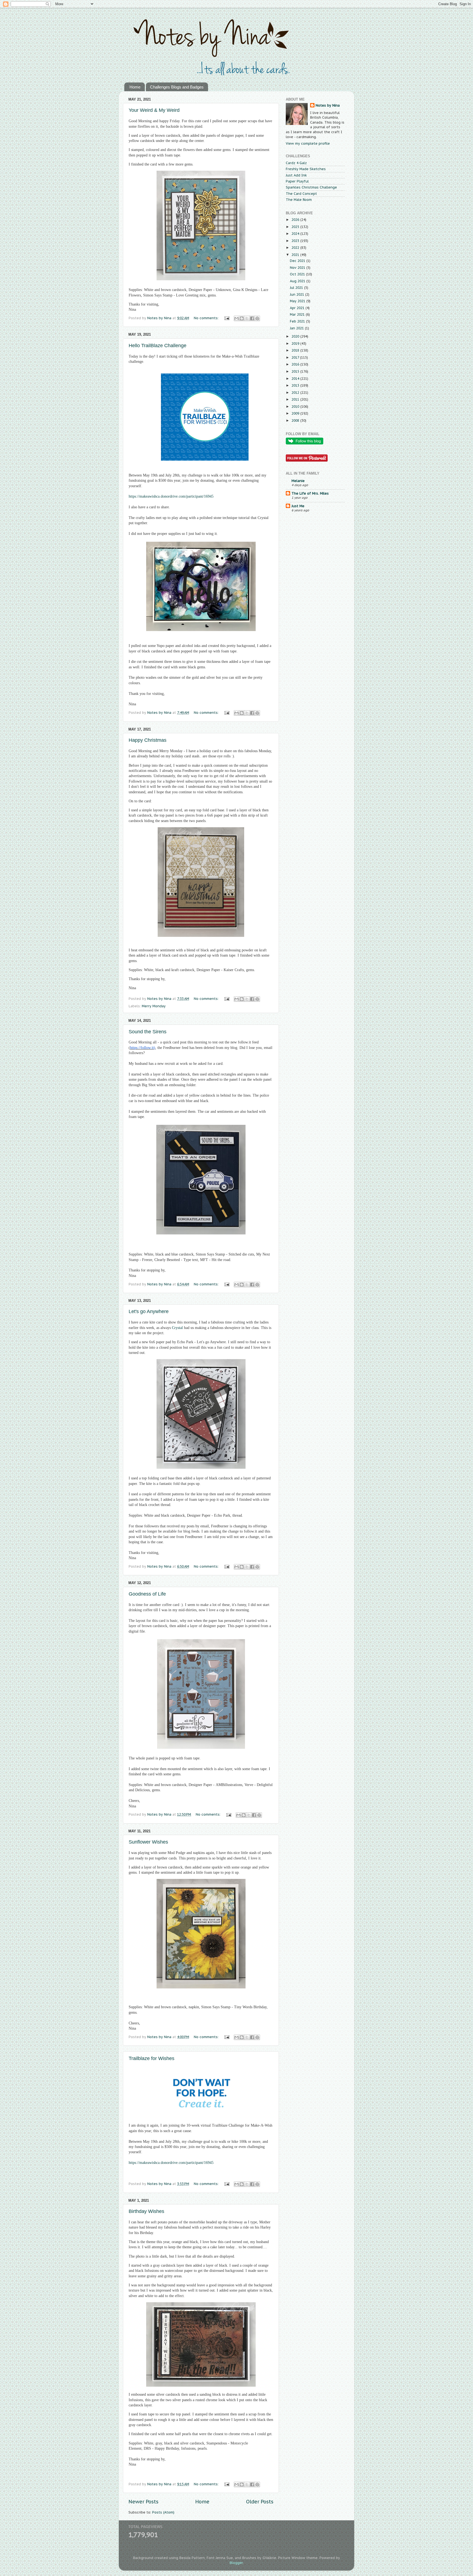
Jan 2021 (297, 328)
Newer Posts (143, 2502)
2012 (296, 392)
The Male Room (299, 199)
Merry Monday (154, 1006)
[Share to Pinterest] (257, 318)
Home (135, 87)
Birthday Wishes (146, 2211)
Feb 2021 (298, 321)
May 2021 (298, 301)
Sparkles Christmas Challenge (311, 187)
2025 (296, 227)
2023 (296, 241)
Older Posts (260, 2502)
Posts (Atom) (163, 2512)
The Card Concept (301, 193)
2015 (296, 371)
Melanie (298, 481)
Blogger (236, 2563)
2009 (296, 413)
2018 (296, 350)
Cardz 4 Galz (296, 163)
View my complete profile (308, 143)
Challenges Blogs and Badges (177, 87)
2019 (296, 343)
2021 (296, 255)
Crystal (263, 518)
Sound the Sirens (148, 1032)
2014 (296, 378)
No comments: (207, 318)
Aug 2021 (298, 281)
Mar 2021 (298, 314)
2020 (296, 336)
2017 (296, 357)
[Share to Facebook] (252, 318)
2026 (296, 219)
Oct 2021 (298, 274)
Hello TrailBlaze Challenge (158, 346)
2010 (296, 406)
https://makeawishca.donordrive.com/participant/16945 (171, 2163)
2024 (296, 233)
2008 (296, 420)
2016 (296, 364)
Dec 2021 (298, 261)
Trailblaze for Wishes (152, 2058)
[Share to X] (247, 318)
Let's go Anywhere (149, 1311)
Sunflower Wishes (148, 1842)
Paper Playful (297, 181)
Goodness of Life (147, 1594)
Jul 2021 (297, 287)
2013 (296, 385)
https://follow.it (142, 1048)
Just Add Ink (296, 175)
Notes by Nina (328, 105)
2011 (296, 399)
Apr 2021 (298, 308)
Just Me (298, 506)
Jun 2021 (298, 294)
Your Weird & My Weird (154, 110)
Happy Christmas (148, 740)
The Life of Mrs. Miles (310, 493)
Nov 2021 (298, 267)
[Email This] (236, 318)
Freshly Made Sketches (306, 169)
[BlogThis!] (242, 318)
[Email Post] (227, 318)
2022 (296, 247)
